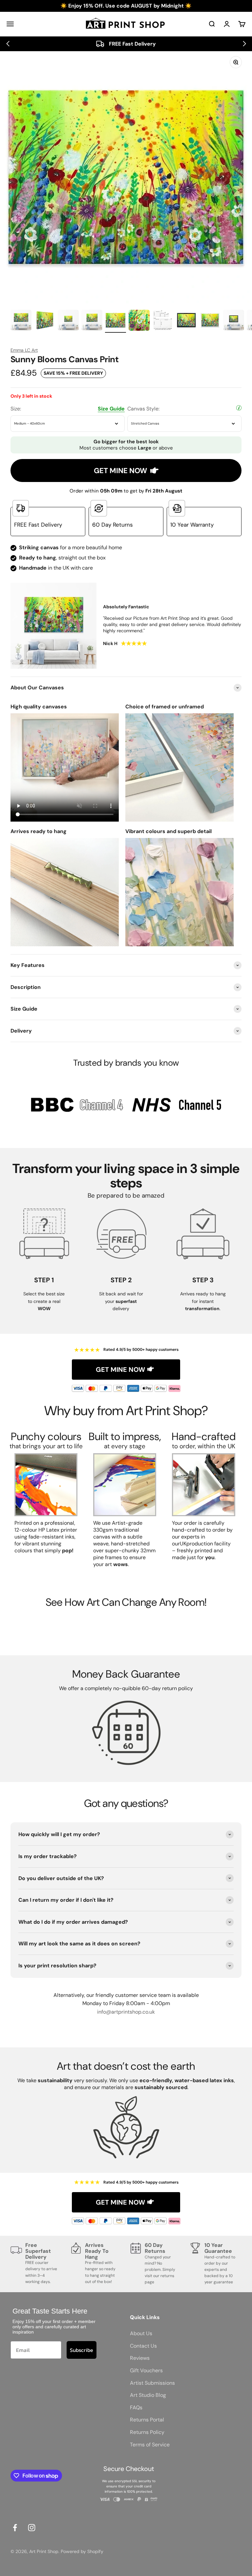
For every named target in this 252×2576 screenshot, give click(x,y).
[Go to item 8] (186, 321)
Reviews (140, 2358)
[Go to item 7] (163, 321)
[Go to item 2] (45, 321)
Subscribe (82, 2350)
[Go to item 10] (234, 321)
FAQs (136, 2408)
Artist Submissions (152, 2383)
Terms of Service (150, 2445)
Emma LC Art (24, 350)
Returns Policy (147, 2432)
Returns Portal (147, 2420)
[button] (8, 44)
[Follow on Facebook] (15, 2528)
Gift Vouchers (146, 2370)
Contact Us (143, 2346)
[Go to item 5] (115, 321)
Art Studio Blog (148, 2395)
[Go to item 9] (210, 321)
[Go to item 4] (92, 321)
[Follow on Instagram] (32, 2528)
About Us (141, 2333)
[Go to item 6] (139, 321)
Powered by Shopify (82, 2551)
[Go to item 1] (21, 321)
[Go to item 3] (68, 321)
